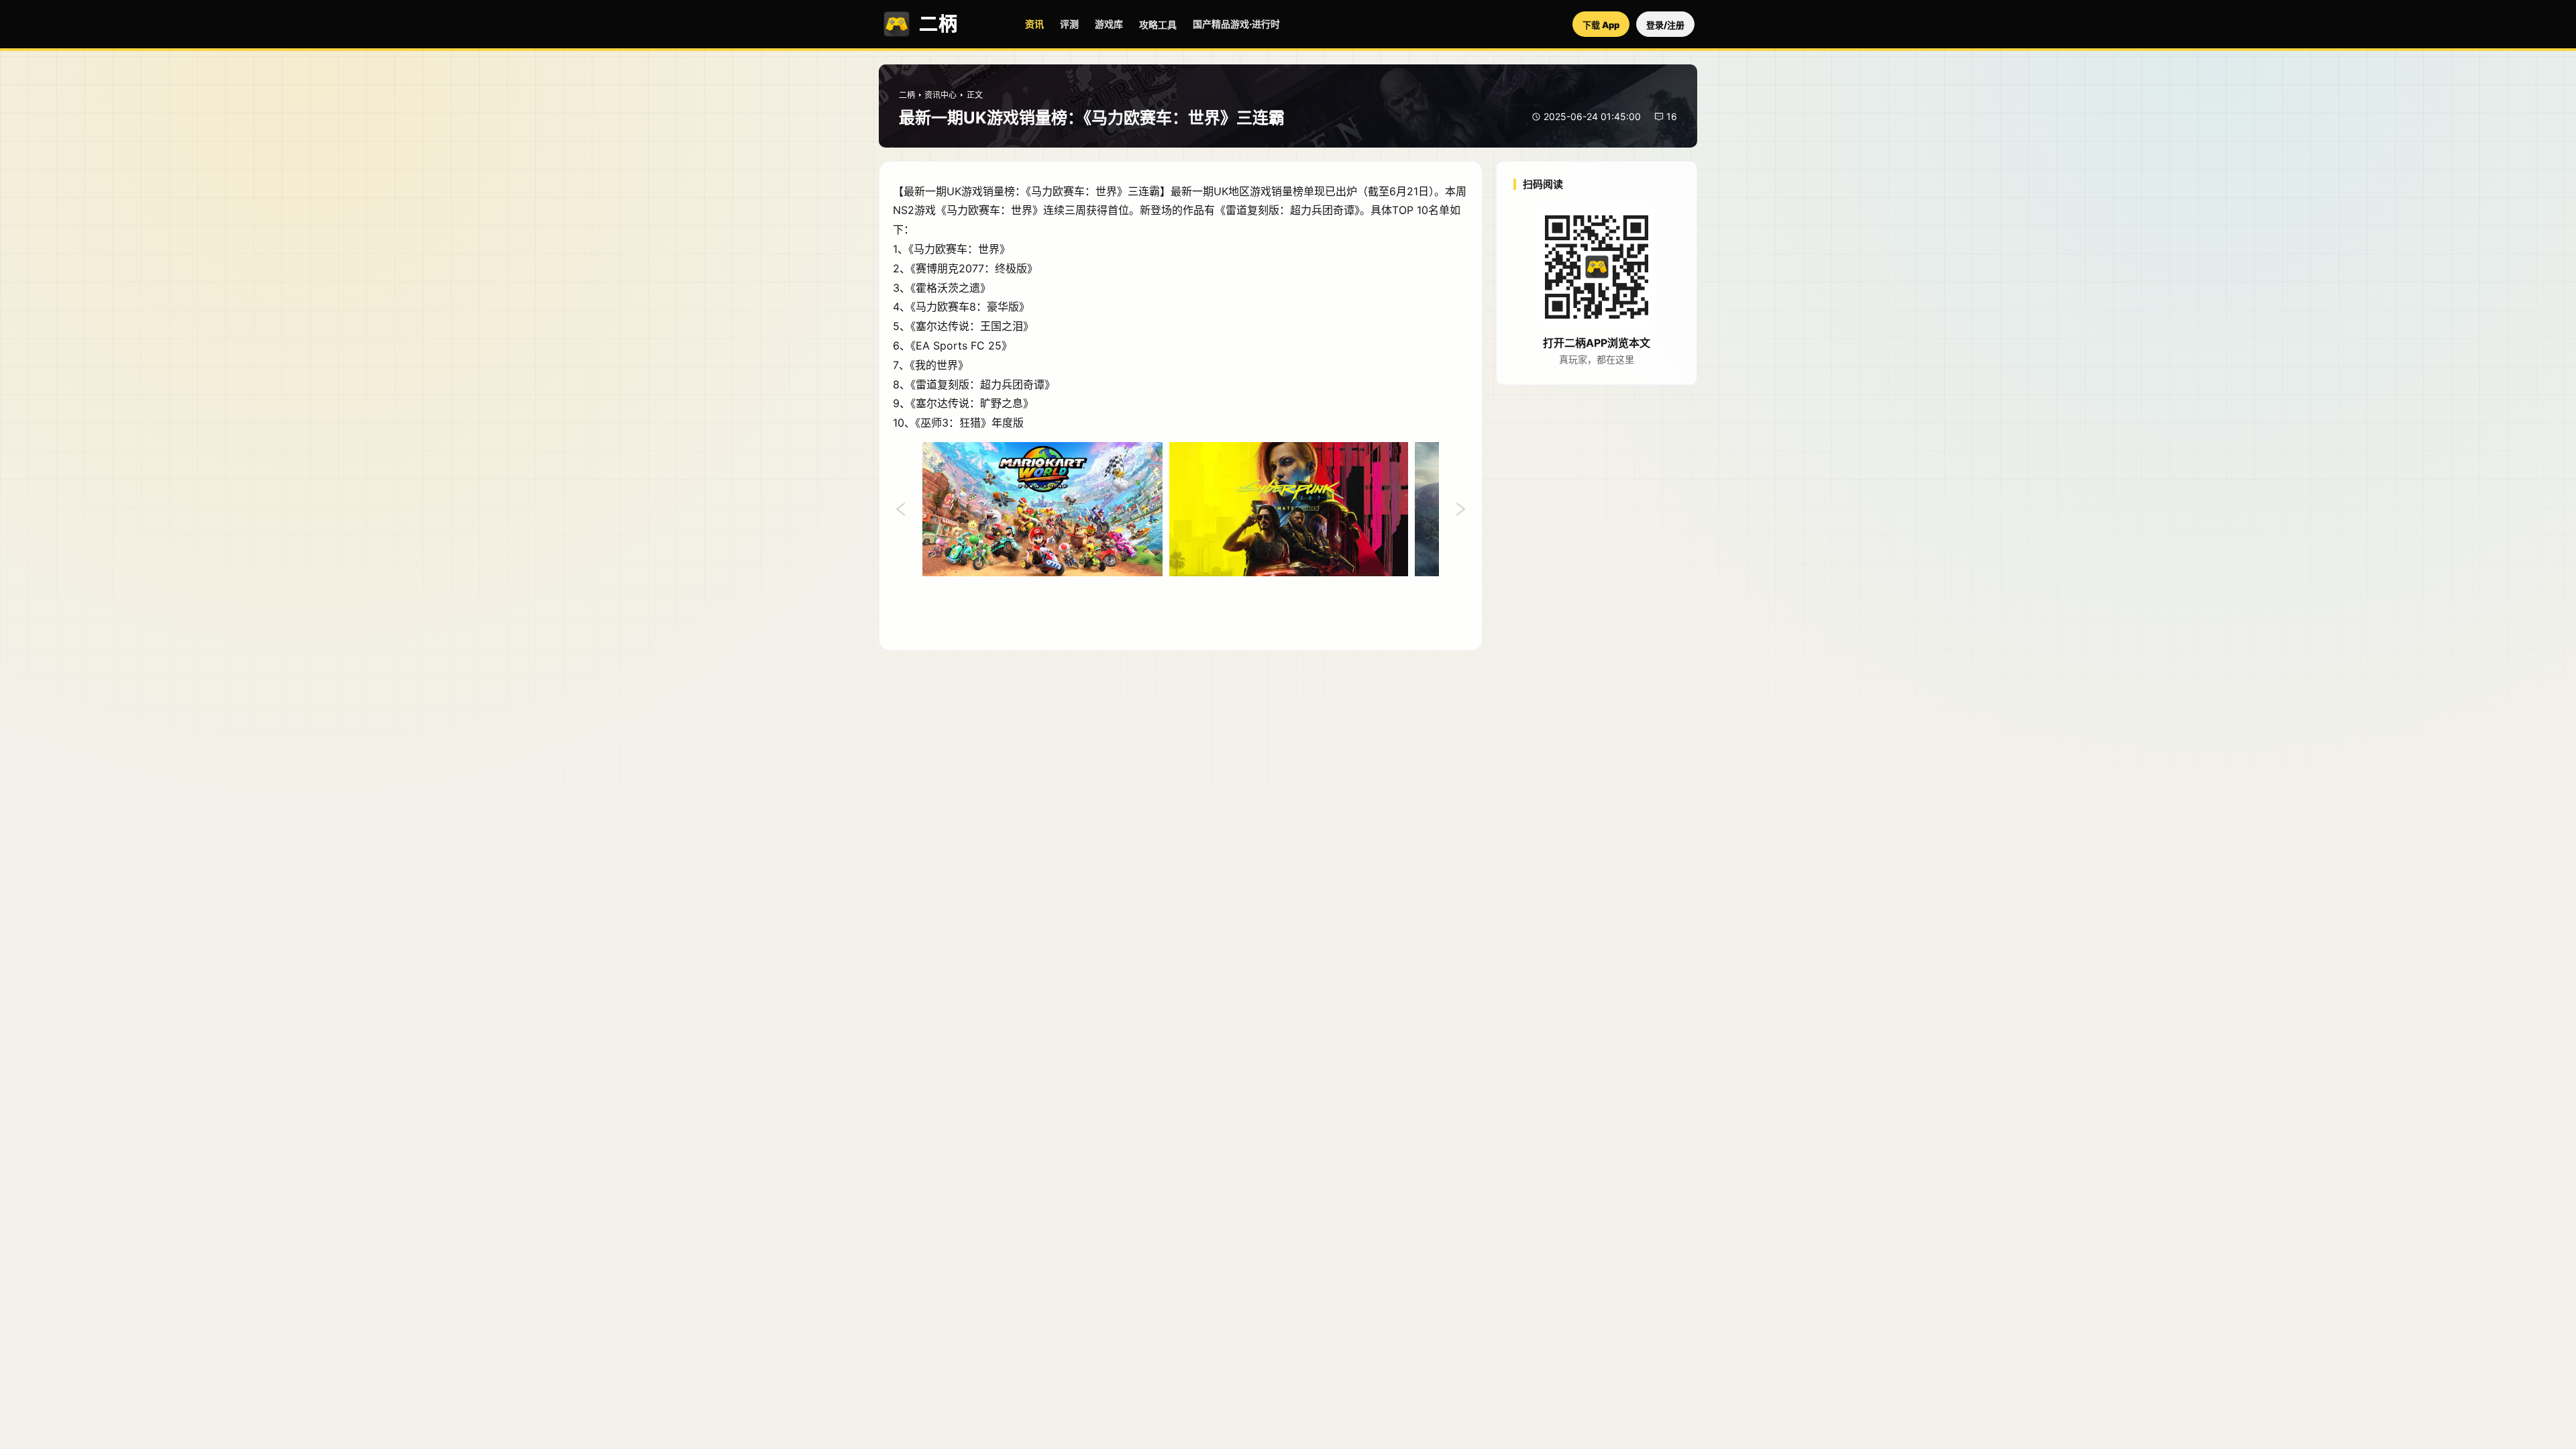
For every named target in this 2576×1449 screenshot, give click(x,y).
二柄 (907, 95)
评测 (1069, 24)
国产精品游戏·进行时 (1236, 24)
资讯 (1034, 24)
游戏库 (1109, 24)
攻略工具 (1158, 24)
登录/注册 (1665, 25)
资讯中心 (941, 95)
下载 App (1601, 25)
